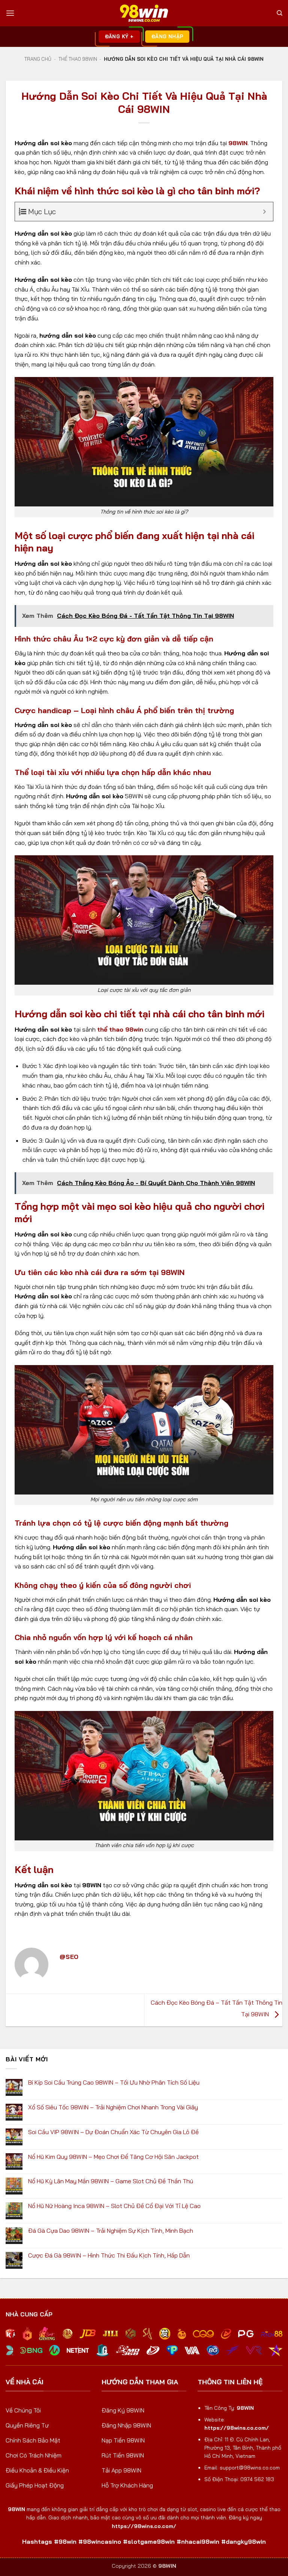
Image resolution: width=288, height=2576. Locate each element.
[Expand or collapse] (265, 212)
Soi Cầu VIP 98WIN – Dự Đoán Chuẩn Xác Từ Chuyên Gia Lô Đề (113, 2132)
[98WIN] (144, 13)
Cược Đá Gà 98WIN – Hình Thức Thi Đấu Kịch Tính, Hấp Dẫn (109, 2255)
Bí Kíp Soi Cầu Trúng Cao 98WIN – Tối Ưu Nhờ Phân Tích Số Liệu (114, 2083)
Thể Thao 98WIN (78, 59)
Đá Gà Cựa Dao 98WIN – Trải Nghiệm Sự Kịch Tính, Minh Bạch (111, 2231)
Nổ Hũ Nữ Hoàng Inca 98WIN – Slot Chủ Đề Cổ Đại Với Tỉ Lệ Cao (114, 2206)
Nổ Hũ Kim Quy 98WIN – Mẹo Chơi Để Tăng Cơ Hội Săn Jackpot (113, 2157)
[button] (10, 13)
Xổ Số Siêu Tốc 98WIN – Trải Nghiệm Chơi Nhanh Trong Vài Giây (113, 2107)
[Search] (280, 13)
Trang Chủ (38, 59)
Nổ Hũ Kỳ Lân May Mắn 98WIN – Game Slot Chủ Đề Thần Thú (111, 2181)
